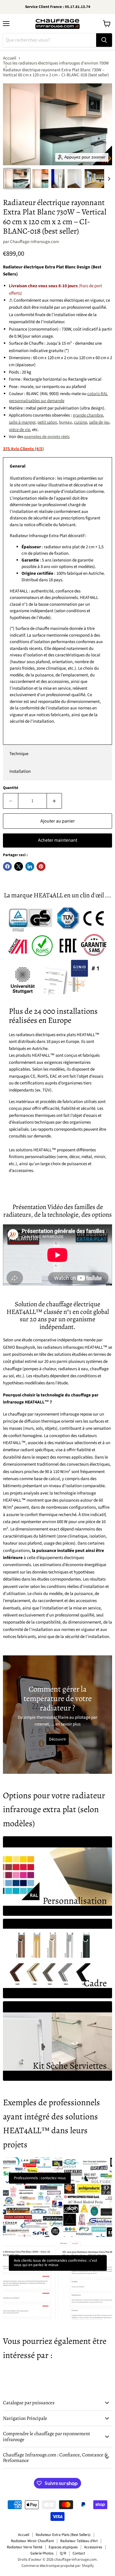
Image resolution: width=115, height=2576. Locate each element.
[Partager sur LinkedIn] (30, 866)
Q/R (63, 2553)
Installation (20, 771)
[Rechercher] (104, 40)
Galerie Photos (42, 2553)
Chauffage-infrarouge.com (34, 242)
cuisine (80, 422)
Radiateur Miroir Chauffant (32, 2541)
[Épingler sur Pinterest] (41, 866)
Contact (79, 2553)
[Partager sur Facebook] (7, 866)
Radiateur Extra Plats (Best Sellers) (63, 2535)
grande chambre (88, 415)
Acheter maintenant (58, 840)
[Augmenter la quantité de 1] (54, 801)
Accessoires (93, 2547)
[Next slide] (109, 179)
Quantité (11, 788)
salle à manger (22, 422)
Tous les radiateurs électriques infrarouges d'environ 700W (56, 63)
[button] (17, 179)
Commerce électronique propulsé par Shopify (58, 2566)
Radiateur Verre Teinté (24, 2547)
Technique (19, 754)
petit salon (47, 422)
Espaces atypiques (63, 2547)
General (18, 466)
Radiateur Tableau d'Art (79, 2541)
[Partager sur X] (19, 866)
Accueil (10, 58)
